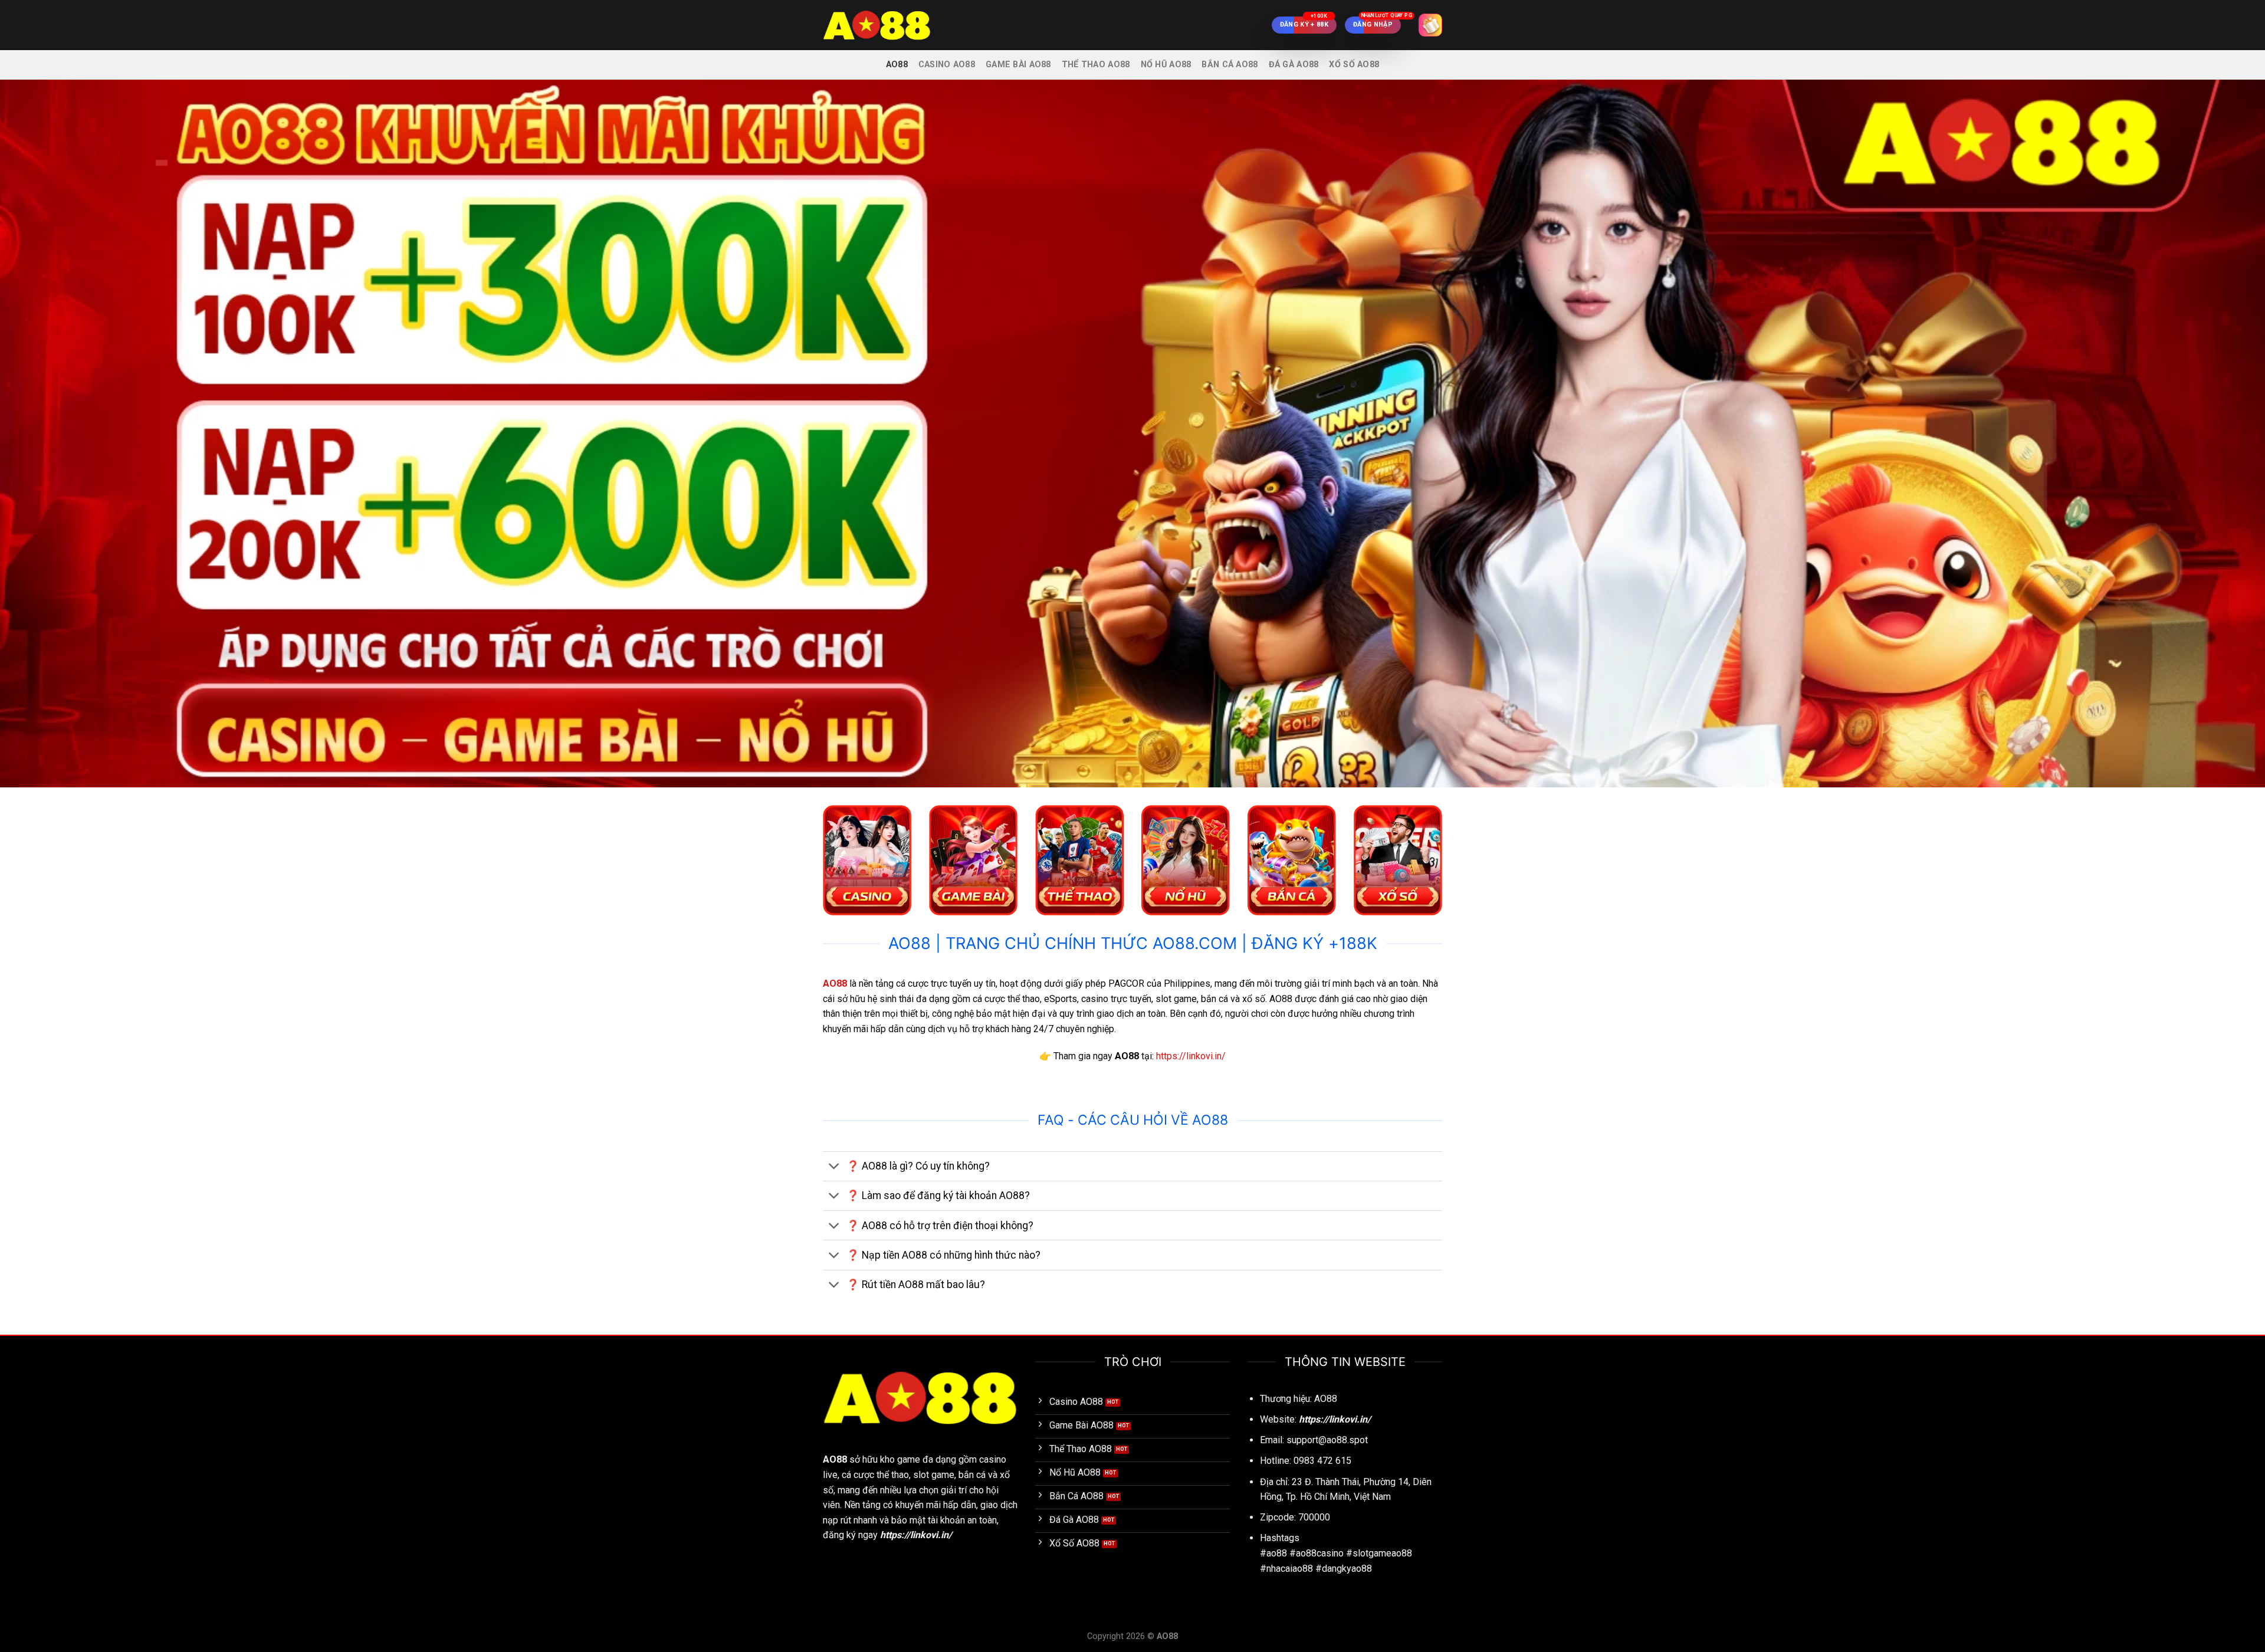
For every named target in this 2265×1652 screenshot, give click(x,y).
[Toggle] (834, 1167)
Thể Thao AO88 (1096, 65)
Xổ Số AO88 (1354, 65)
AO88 (897, 65)
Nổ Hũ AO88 (1166, 65)
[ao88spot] (882, 25)
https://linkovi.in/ (1191, 1056)
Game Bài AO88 (1018, 65)
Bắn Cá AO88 (1230, 65)
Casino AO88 (947, 65)
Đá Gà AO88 (1294, 65)
